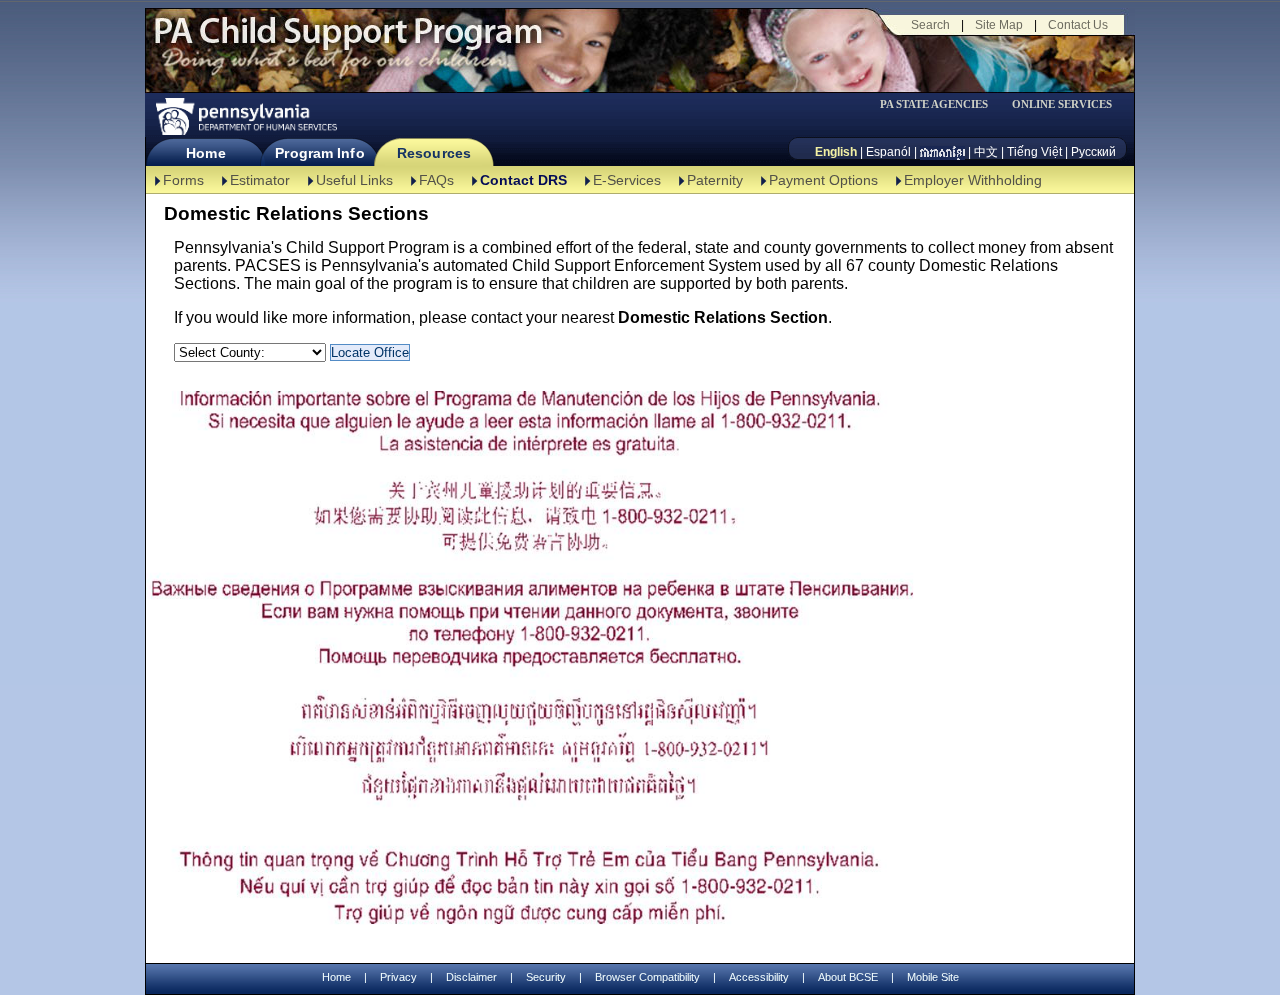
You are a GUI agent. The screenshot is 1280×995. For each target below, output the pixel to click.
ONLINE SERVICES (1062, 104)
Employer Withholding (973, 180)
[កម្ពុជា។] (942, 152)
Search (930, 25)
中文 (986, 152)
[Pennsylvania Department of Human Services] (245, 116)
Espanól (888, 152)
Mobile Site (933, 977)
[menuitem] (941, 104)
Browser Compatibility (647, 977)
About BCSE (848, 977)
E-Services (627, 180)
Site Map (999, 25)
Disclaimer (471, 977)
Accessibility (759, 977)
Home (205, 153)
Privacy (398, 977)
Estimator (260, 180)
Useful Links (354, 180)
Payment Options (823, 180)
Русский (1093, 152)
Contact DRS (523, 180)
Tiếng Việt (1034, 152)
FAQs (436, 180)
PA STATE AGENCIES (934, 104)
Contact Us (1078, 25)
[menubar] (941, 104)
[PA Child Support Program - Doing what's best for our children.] (348, 43)
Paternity (715, 180)
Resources (434, 153)
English (836, 152)
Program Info (319, 153)
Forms (183, 180)
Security (546, 977)
